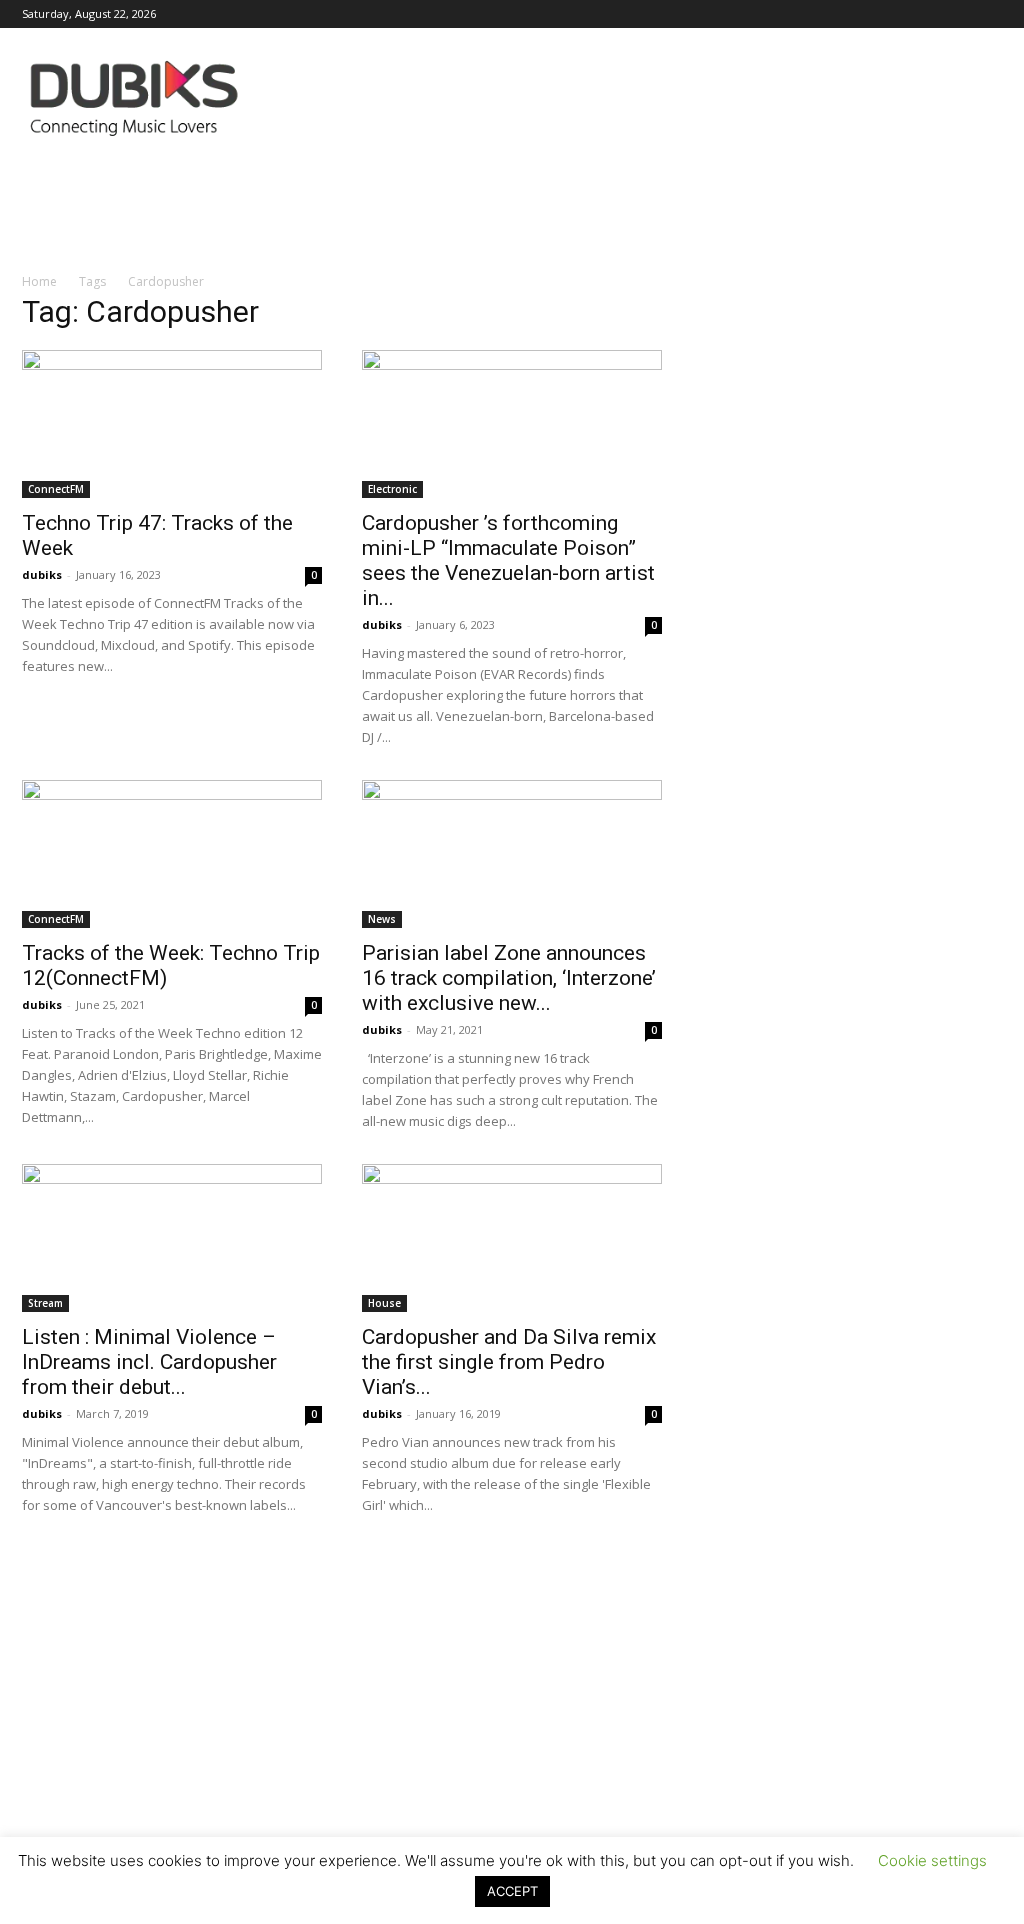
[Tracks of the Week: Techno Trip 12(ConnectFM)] (172, 854)
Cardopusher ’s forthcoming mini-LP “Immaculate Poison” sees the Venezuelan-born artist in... (508, 560)
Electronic (392, 489)
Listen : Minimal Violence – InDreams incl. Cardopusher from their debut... (149, 1362)
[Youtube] (987, 14)
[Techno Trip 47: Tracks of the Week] (172, 424)
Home (39, 281)
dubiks (42, 574)
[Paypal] (822, 14)
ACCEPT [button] (512, 1891)
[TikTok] (921, 14)
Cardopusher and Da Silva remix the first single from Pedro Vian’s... (509, 1362)
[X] (954, 14)
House (384, 1303)
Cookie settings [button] (932, 1860)
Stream (45, 1303)
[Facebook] (723, 14)
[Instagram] (756, 14)
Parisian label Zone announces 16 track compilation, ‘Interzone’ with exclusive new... (509, 978)
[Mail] (789, 14)
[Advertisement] (512, 1738)
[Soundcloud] (855, 14)
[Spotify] (888, 14)
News (382, 919)
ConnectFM (56, 489)
